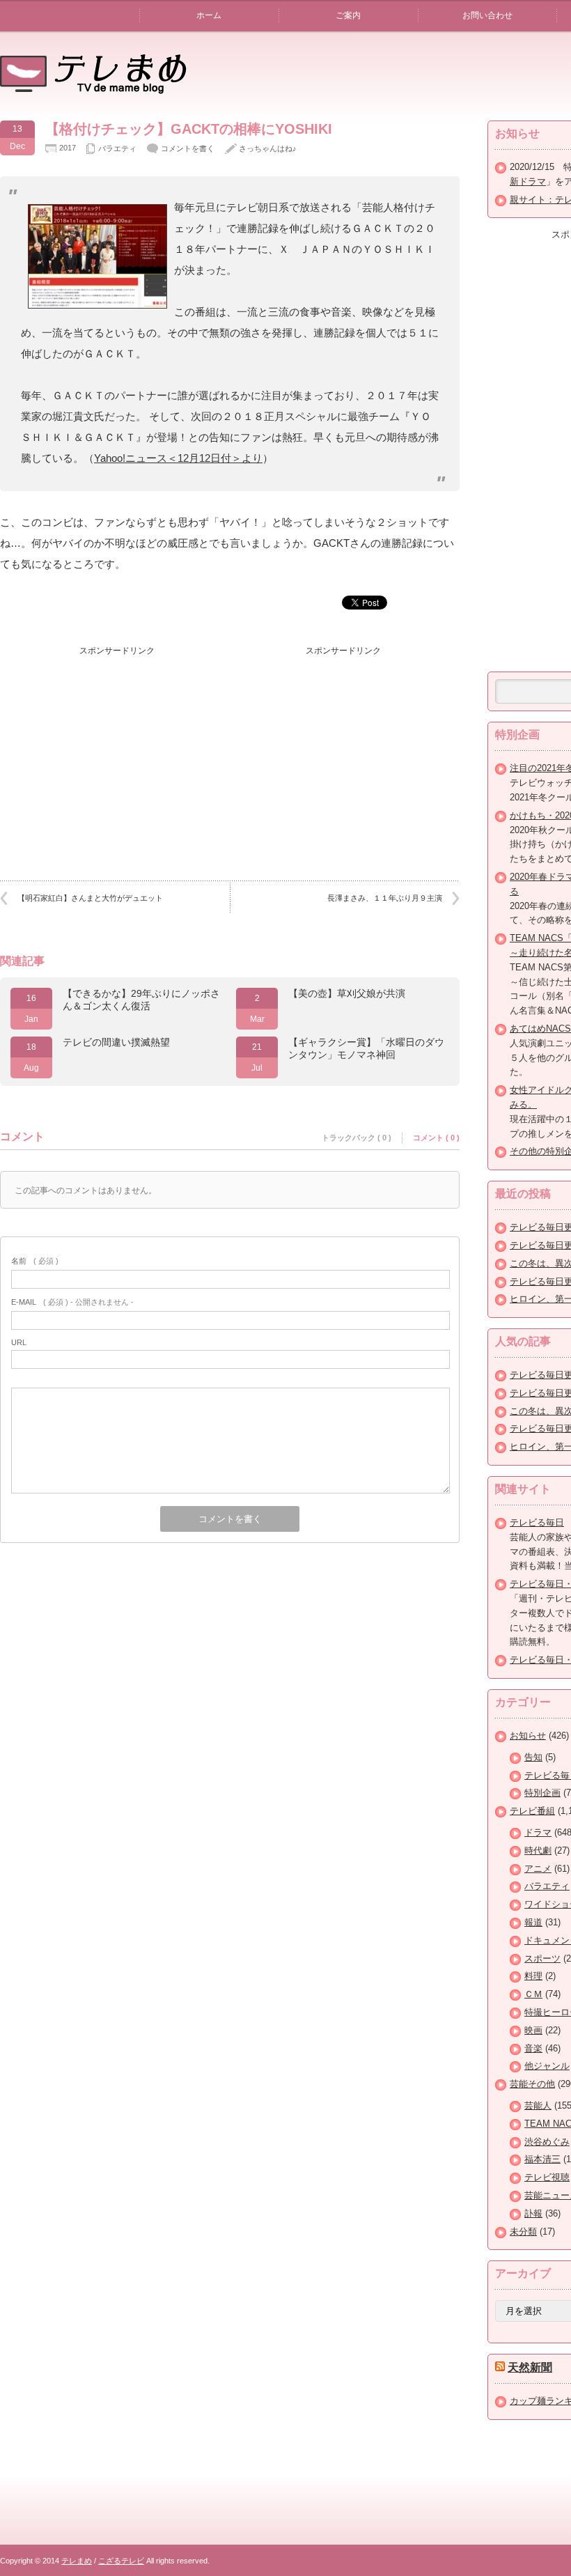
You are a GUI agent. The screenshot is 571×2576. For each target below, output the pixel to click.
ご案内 (348, 15)
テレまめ (77, 2561)
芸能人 (538, 2105)
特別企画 (542, 1793)
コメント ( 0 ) (436, 1138)
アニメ (538, 1869)
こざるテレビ (121, 2561)
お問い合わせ (487, 15)
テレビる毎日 (537, 1522)
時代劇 (538, 1850)
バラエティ (117, 148)
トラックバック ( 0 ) (357, 1138)
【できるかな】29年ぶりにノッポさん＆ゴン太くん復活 (141, 1000)
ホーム (209, 15)
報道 (533, 1922)
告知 (533, 1757)
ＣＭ (533, 1994)
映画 (533, 2030)
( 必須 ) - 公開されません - (72, 1302)
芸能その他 (532, 2084)
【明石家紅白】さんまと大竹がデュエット (90, 898)
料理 (533, 1976)
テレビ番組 (532, 1811)
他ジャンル (547, 2066)
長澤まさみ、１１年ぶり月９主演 (385, 898)
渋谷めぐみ (547, 2142)
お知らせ (528, 1736)
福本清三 (542, 2159)
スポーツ (542, 1958)
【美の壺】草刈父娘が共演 (347, 993)
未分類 (523, 2232)
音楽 (533, 2048)
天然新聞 (530, 2367)
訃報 (533, 2213)
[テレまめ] (93, 89)
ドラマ (538, 1832)
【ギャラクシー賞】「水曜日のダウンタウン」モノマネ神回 (366, 1048)
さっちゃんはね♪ (268, 148)
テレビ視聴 (547, 2177)
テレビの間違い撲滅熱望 (116, 1042)
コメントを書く (188, 148)
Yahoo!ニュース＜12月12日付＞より (178, 458)
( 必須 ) (35, 1261)
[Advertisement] (117, 750)
